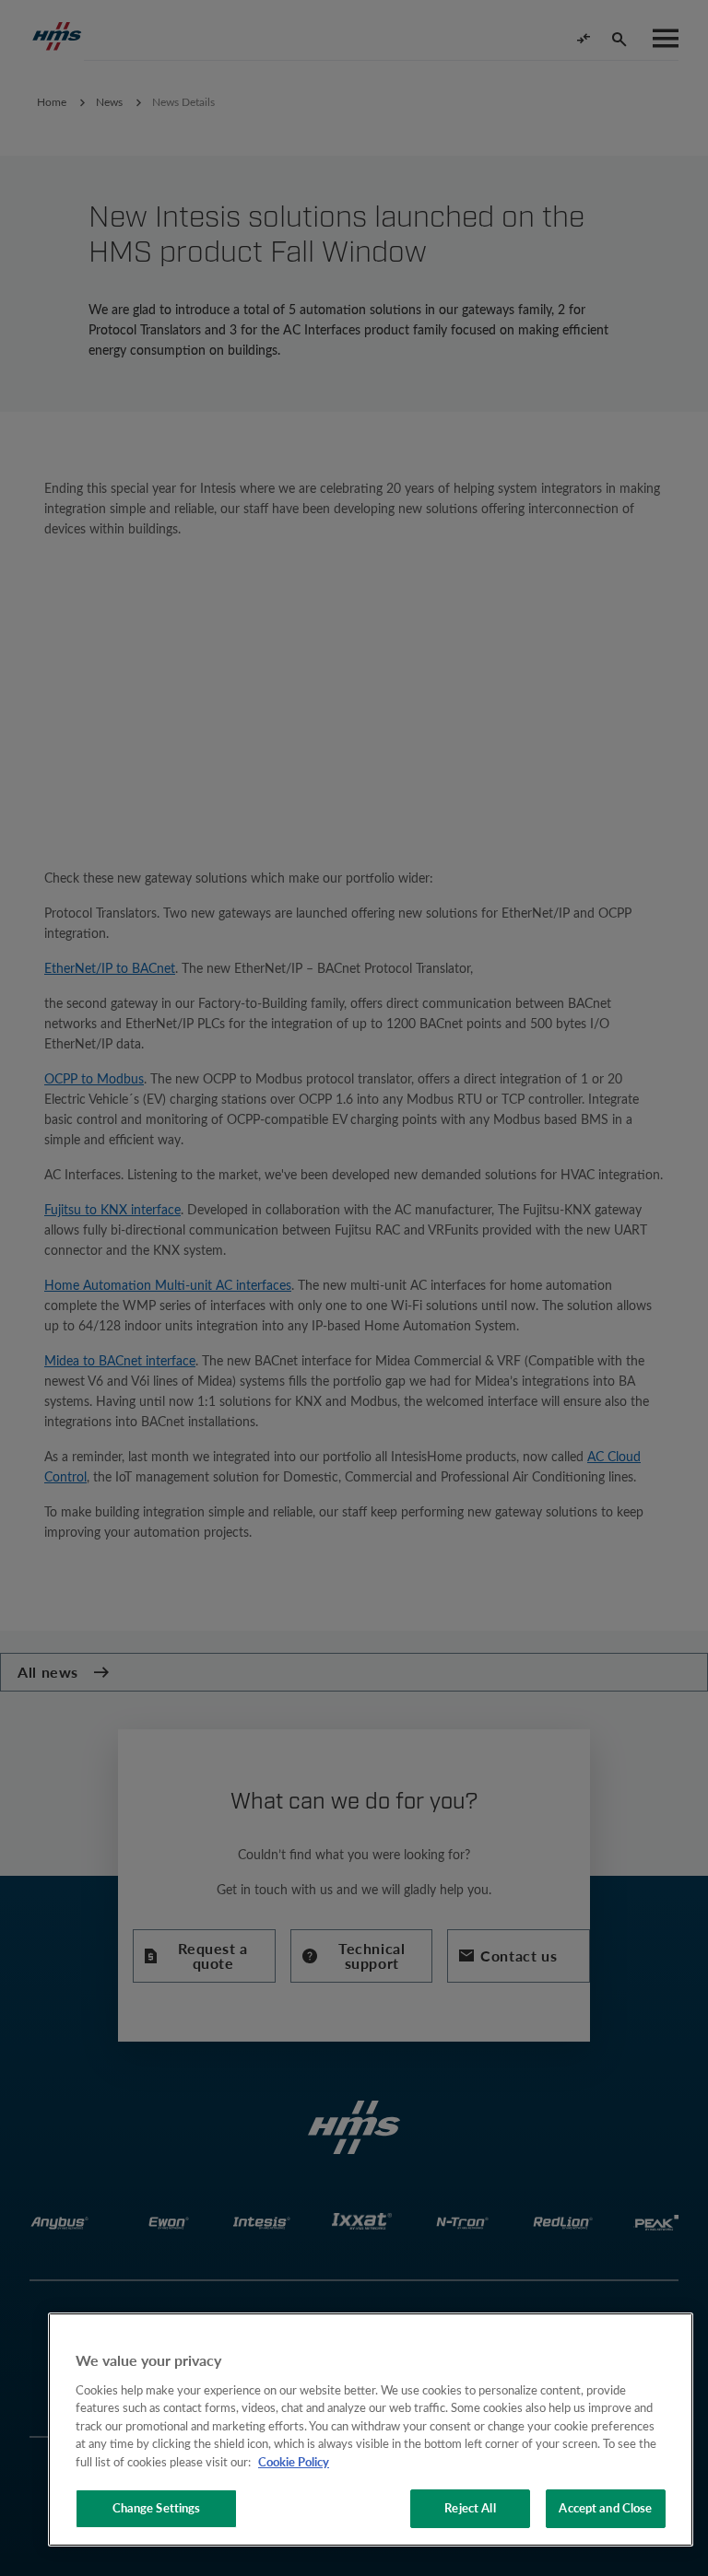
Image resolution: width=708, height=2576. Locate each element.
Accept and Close (605, 2508)
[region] (371, 2430)
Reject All (470, 2508)
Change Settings (157, 2508)
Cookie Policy (294, 2462)
